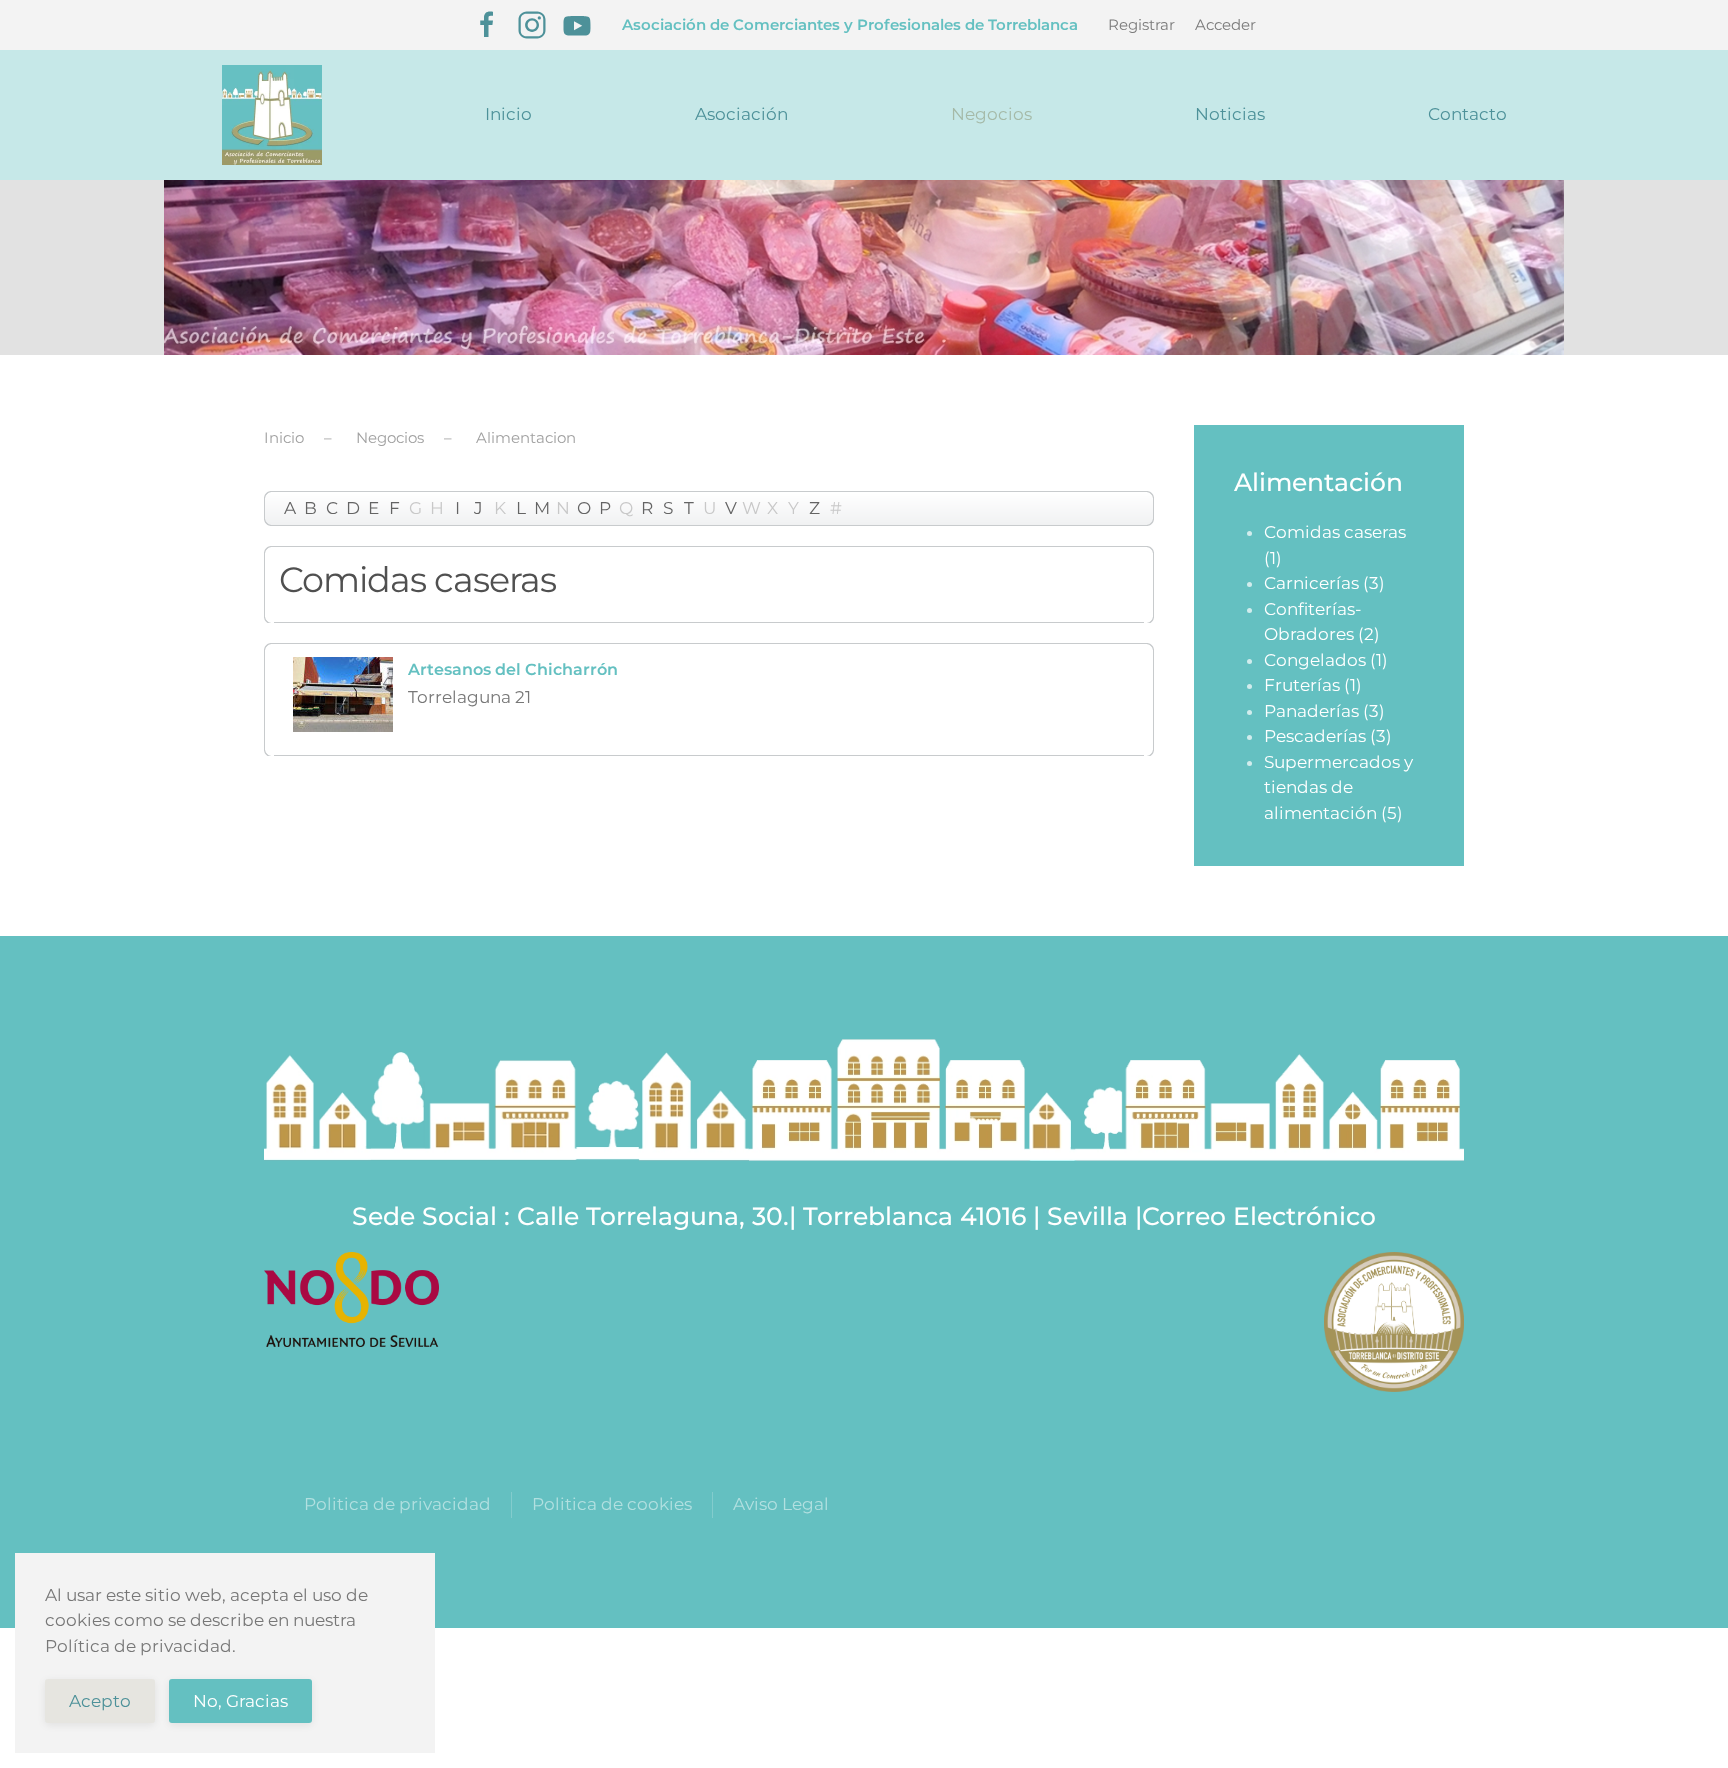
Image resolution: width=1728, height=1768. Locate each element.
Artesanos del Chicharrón (513, 669)
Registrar (1141, 24)
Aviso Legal (781, 1504)
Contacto (1467, 114)
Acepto (100, 1701)
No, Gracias (240, 1701)
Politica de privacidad (397, 1504)
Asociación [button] (741, 114)
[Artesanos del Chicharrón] (343, 692)
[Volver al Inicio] (271, 115)
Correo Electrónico (1259, 1216)
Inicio (508, 114)
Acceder (1225, 24)
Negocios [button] (991, 114)
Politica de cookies (612, 1504)
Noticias (1230, 114)
